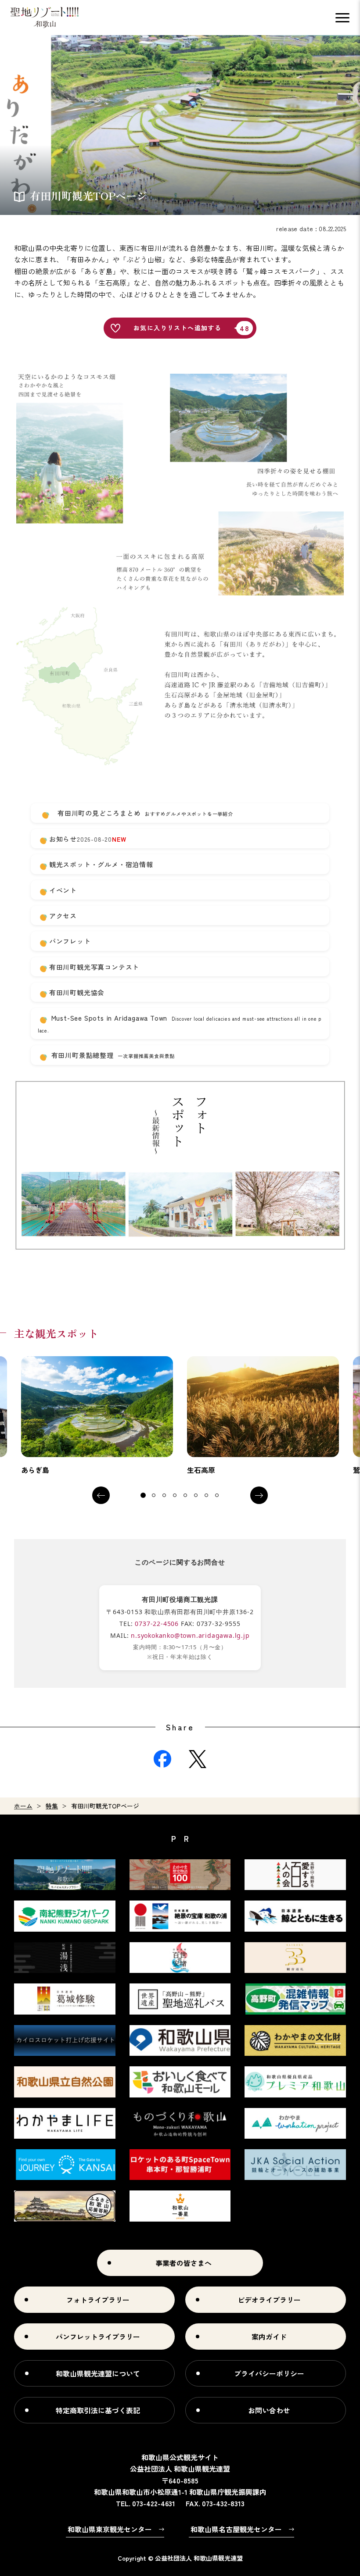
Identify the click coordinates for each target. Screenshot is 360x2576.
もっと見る (97, 1416)
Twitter (198, 1759)
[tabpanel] (97, 1416)
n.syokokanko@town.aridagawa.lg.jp (190, 1635)
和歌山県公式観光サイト (45, 18)
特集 (52, 1806)
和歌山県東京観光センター (110, 2529)
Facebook (162, 1759)
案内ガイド (269, 2337)
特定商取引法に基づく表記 (98, 2410)
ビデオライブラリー (269, 2300)
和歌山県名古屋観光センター (236, 2529)
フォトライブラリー (98, 2300)
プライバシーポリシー (269, 2373)
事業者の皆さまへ (184, 2263)
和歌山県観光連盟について (98, 2373)
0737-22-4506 (157, 1624)
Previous (101, 1495)
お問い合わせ (269, 2410)
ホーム (23, 1806)
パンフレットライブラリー (98, 2337)
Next (259, 1495)
